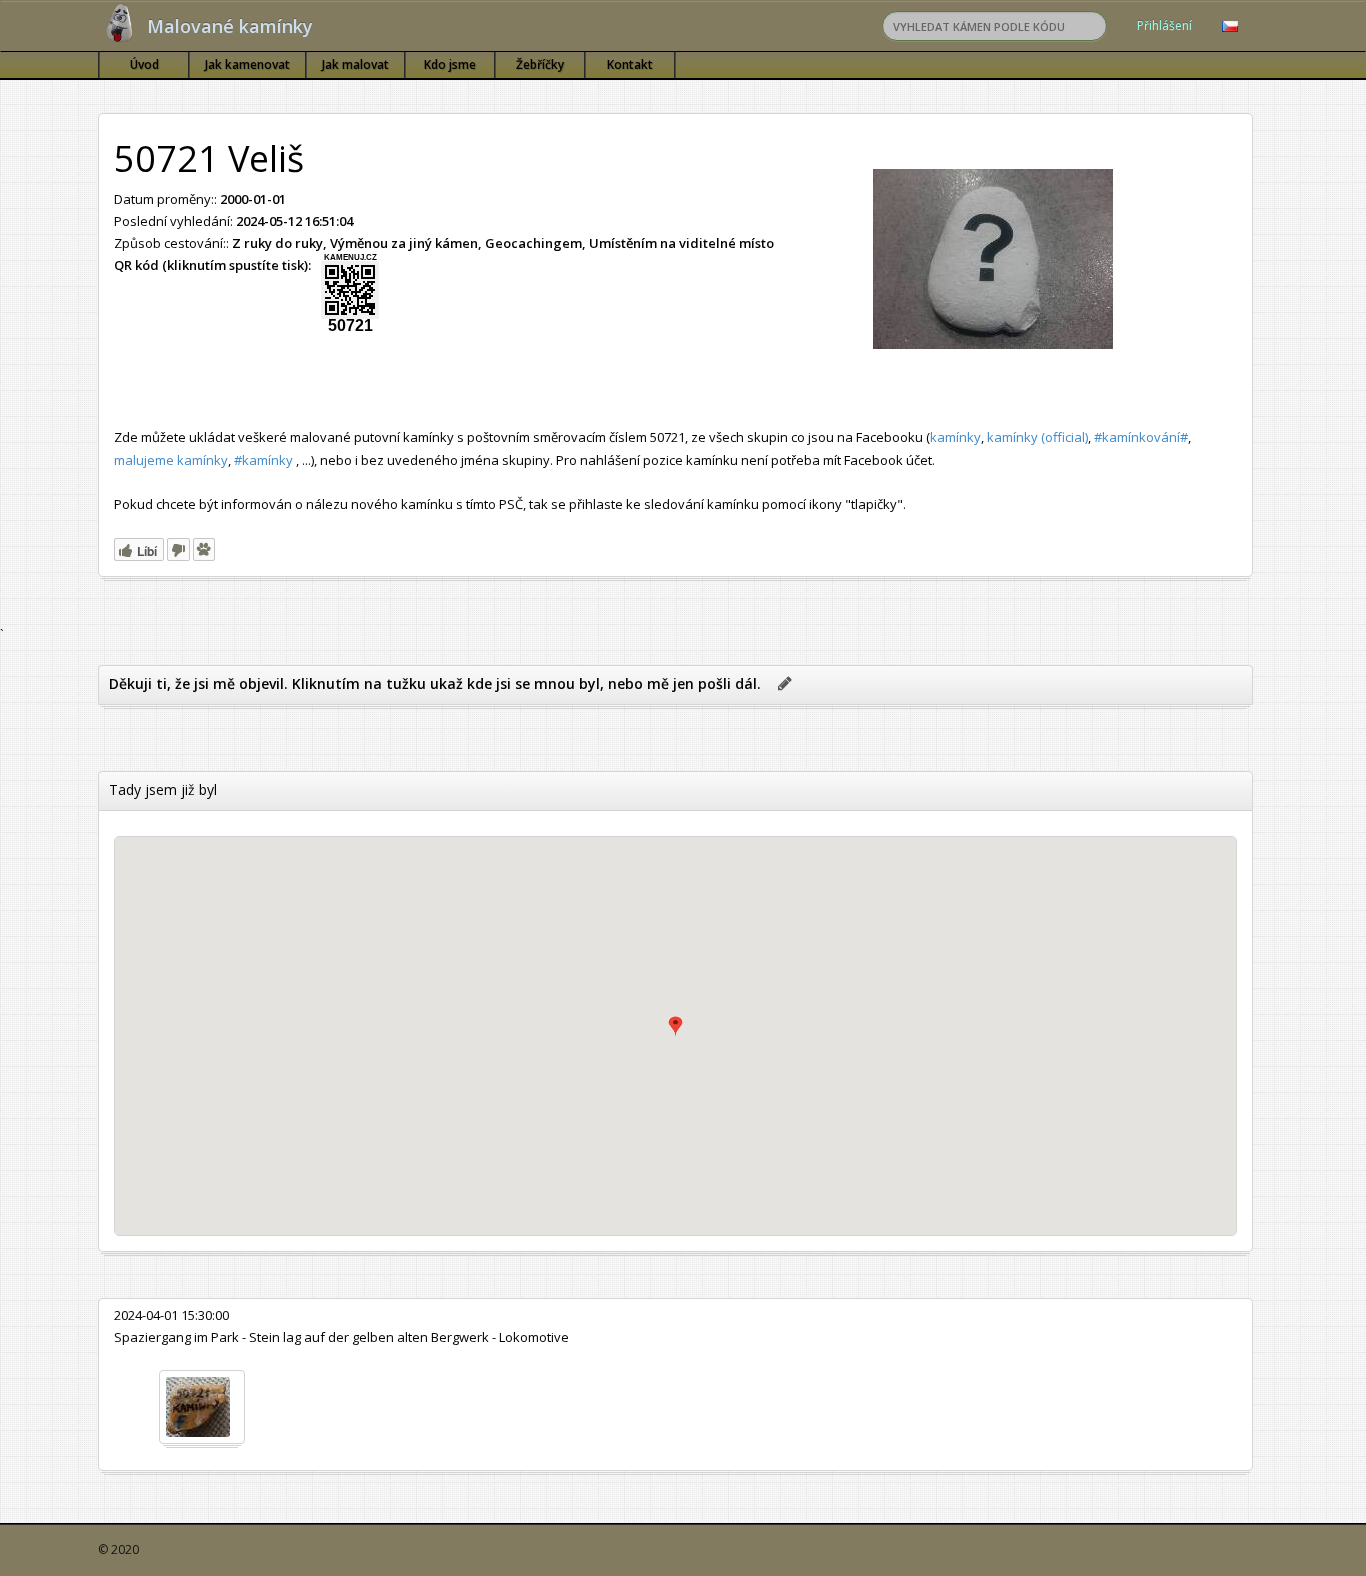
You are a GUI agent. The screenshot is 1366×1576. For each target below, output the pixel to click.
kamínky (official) (1037, 437)
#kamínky (263, 460)
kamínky (955, 437)
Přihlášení (1164, 25)
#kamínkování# (1141, 437)
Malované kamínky (230, 26)
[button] (675, 1026)
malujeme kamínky (171, 460)
